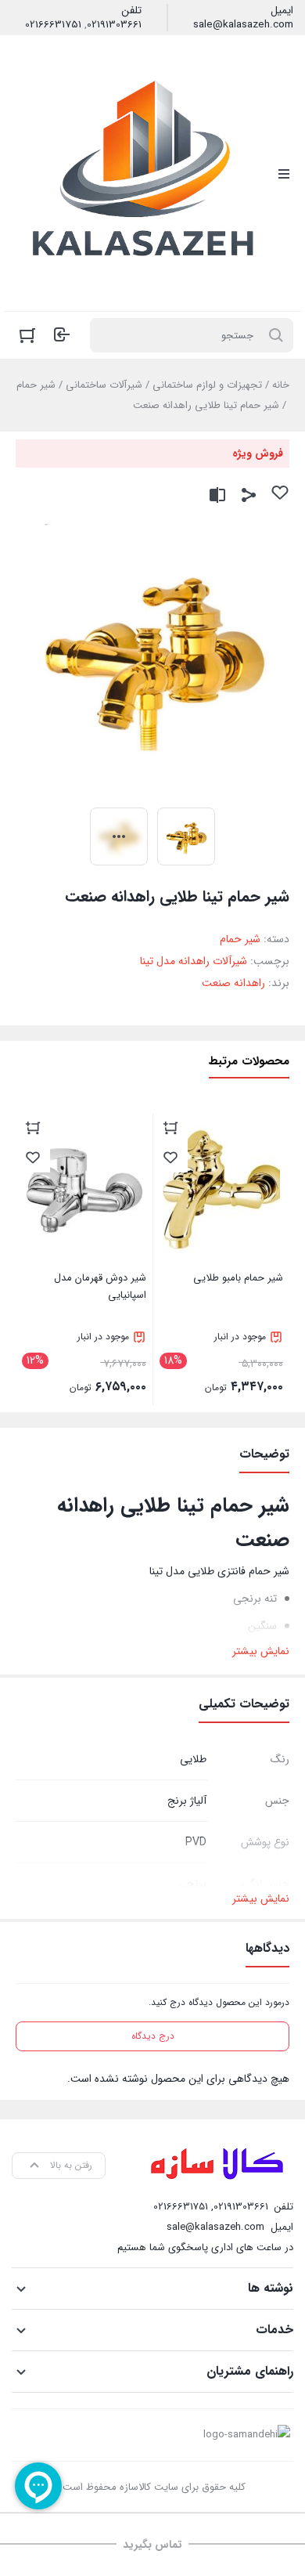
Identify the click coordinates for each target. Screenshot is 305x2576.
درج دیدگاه (153, 2036)
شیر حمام (36, 385)
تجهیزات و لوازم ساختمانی (207, 385)
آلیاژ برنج (187, 1801)
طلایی (193, 1759)
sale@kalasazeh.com (243, 25)
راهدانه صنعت (233, 983)
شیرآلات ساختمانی (104, 385)
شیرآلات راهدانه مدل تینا (194, 961)
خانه (281, 385)
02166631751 (53, 25)
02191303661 (114, 25)
